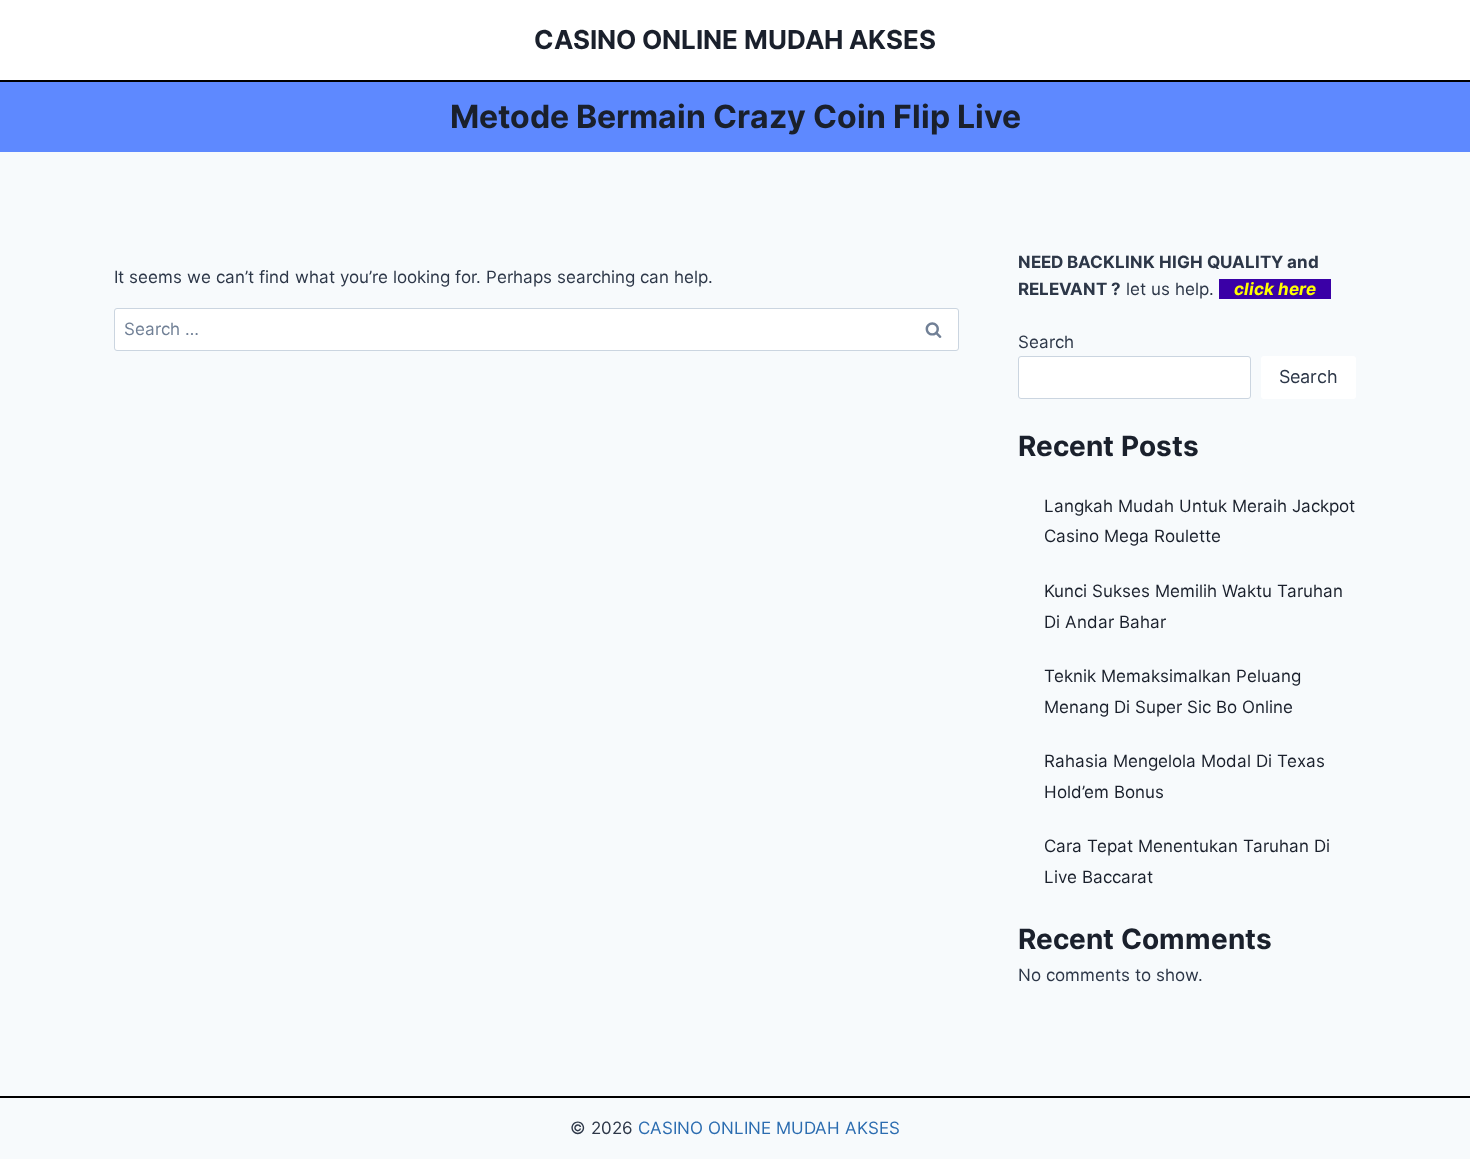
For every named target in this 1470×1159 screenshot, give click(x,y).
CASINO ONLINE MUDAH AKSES (769, 1128)
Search (1046, 342)
